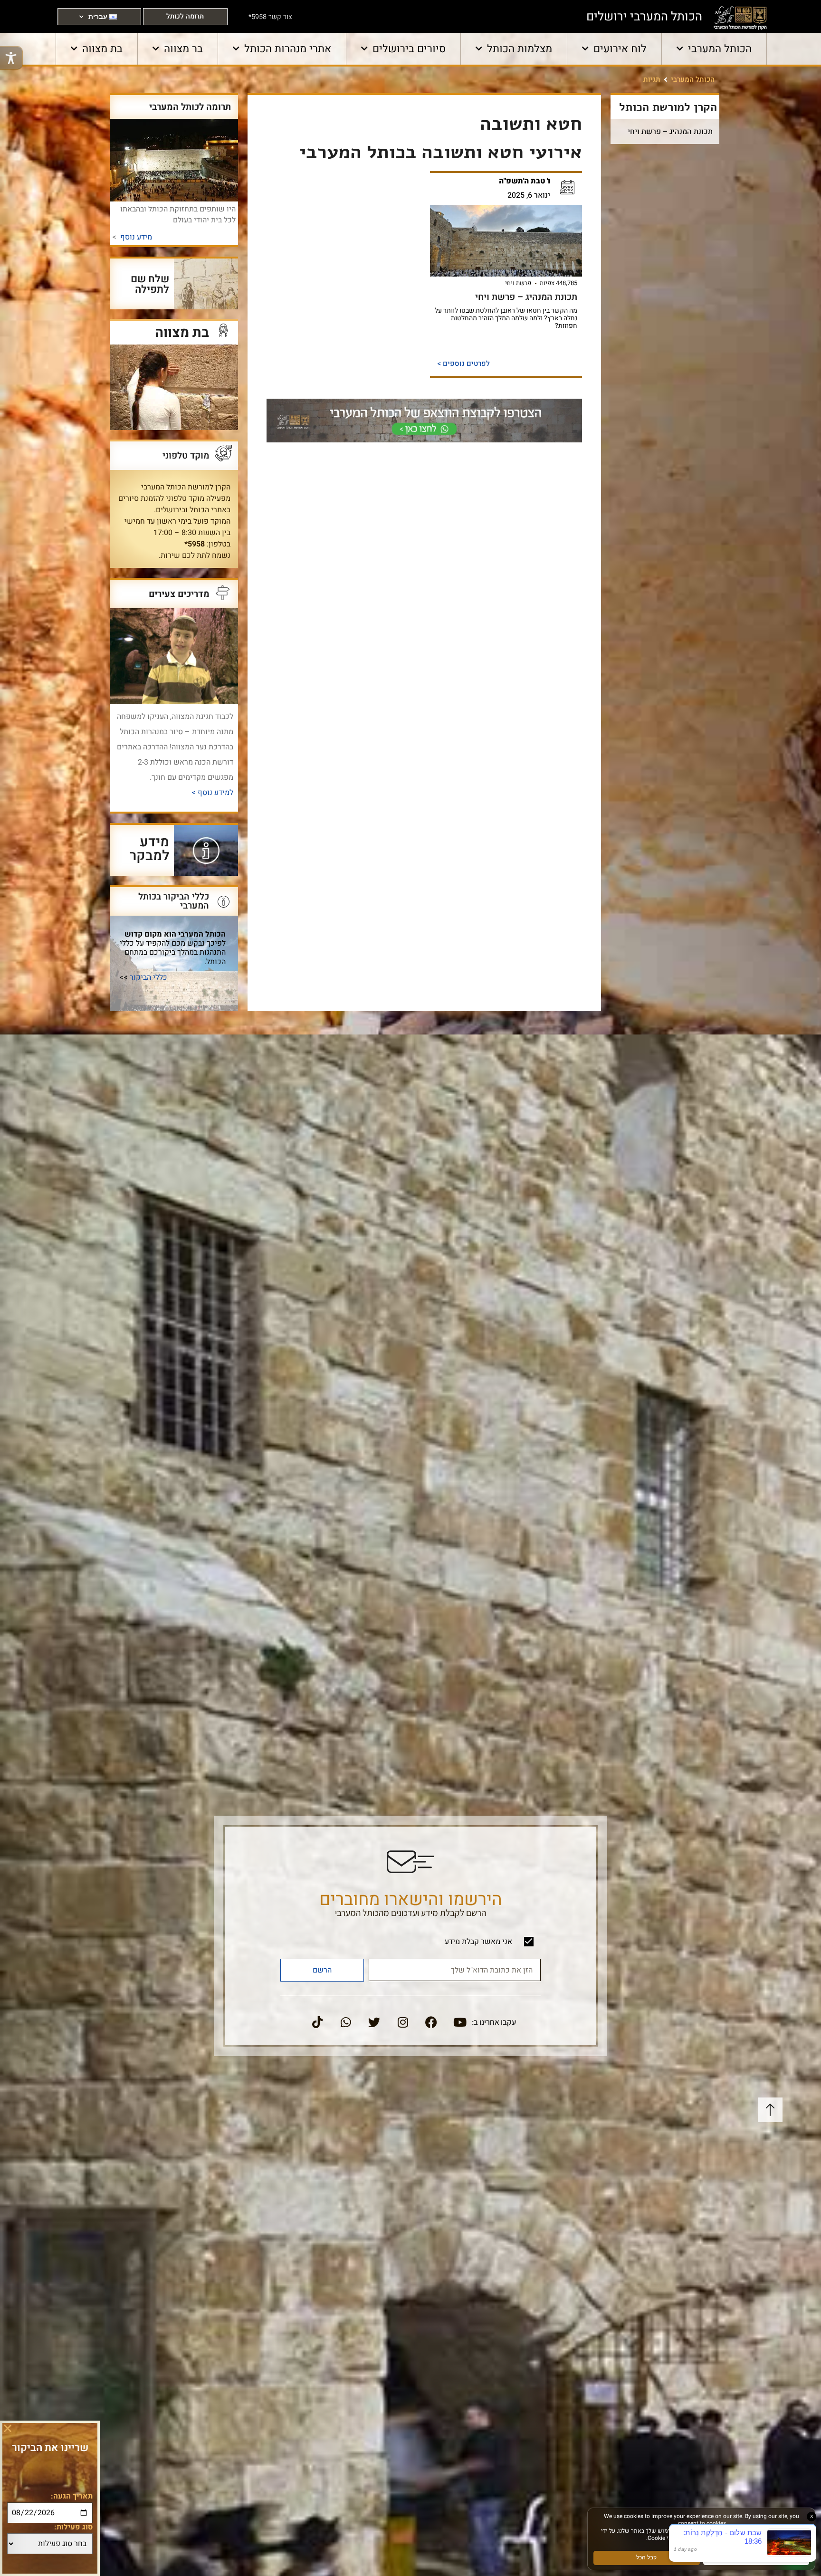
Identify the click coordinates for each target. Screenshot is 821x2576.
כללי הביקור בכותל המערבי (174, 901)
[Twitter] (374, 2022)
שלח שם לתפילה (150, 284)
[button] (8, 2428)
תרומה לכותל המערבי (190, 107)
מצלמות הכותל (520, 49)
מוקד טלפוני (186, 456)
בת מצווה (102, 49)
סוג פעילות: (73, 2527)
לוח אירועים (620, 49)
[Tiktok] (317, 2022)
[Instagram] (403, 2022)
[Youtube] (460, 2022)
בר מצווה (183, 49)
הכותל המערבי (720, 49)
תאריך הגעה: (72, 2496)
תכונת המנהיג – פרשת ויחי (670, 132)
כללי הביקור (148, 977)
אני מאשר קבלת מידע (478, 1942)
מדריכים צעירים (179, 594)
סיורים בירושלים (409, 49)
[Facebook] (431, 2022)
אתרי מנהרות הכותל (288, 49)
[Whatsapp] (346, 2022)
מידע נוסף (136, 237)
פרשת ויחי (518, 283)
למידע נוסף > (211, 792)
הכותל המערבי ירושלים (644, 17)
